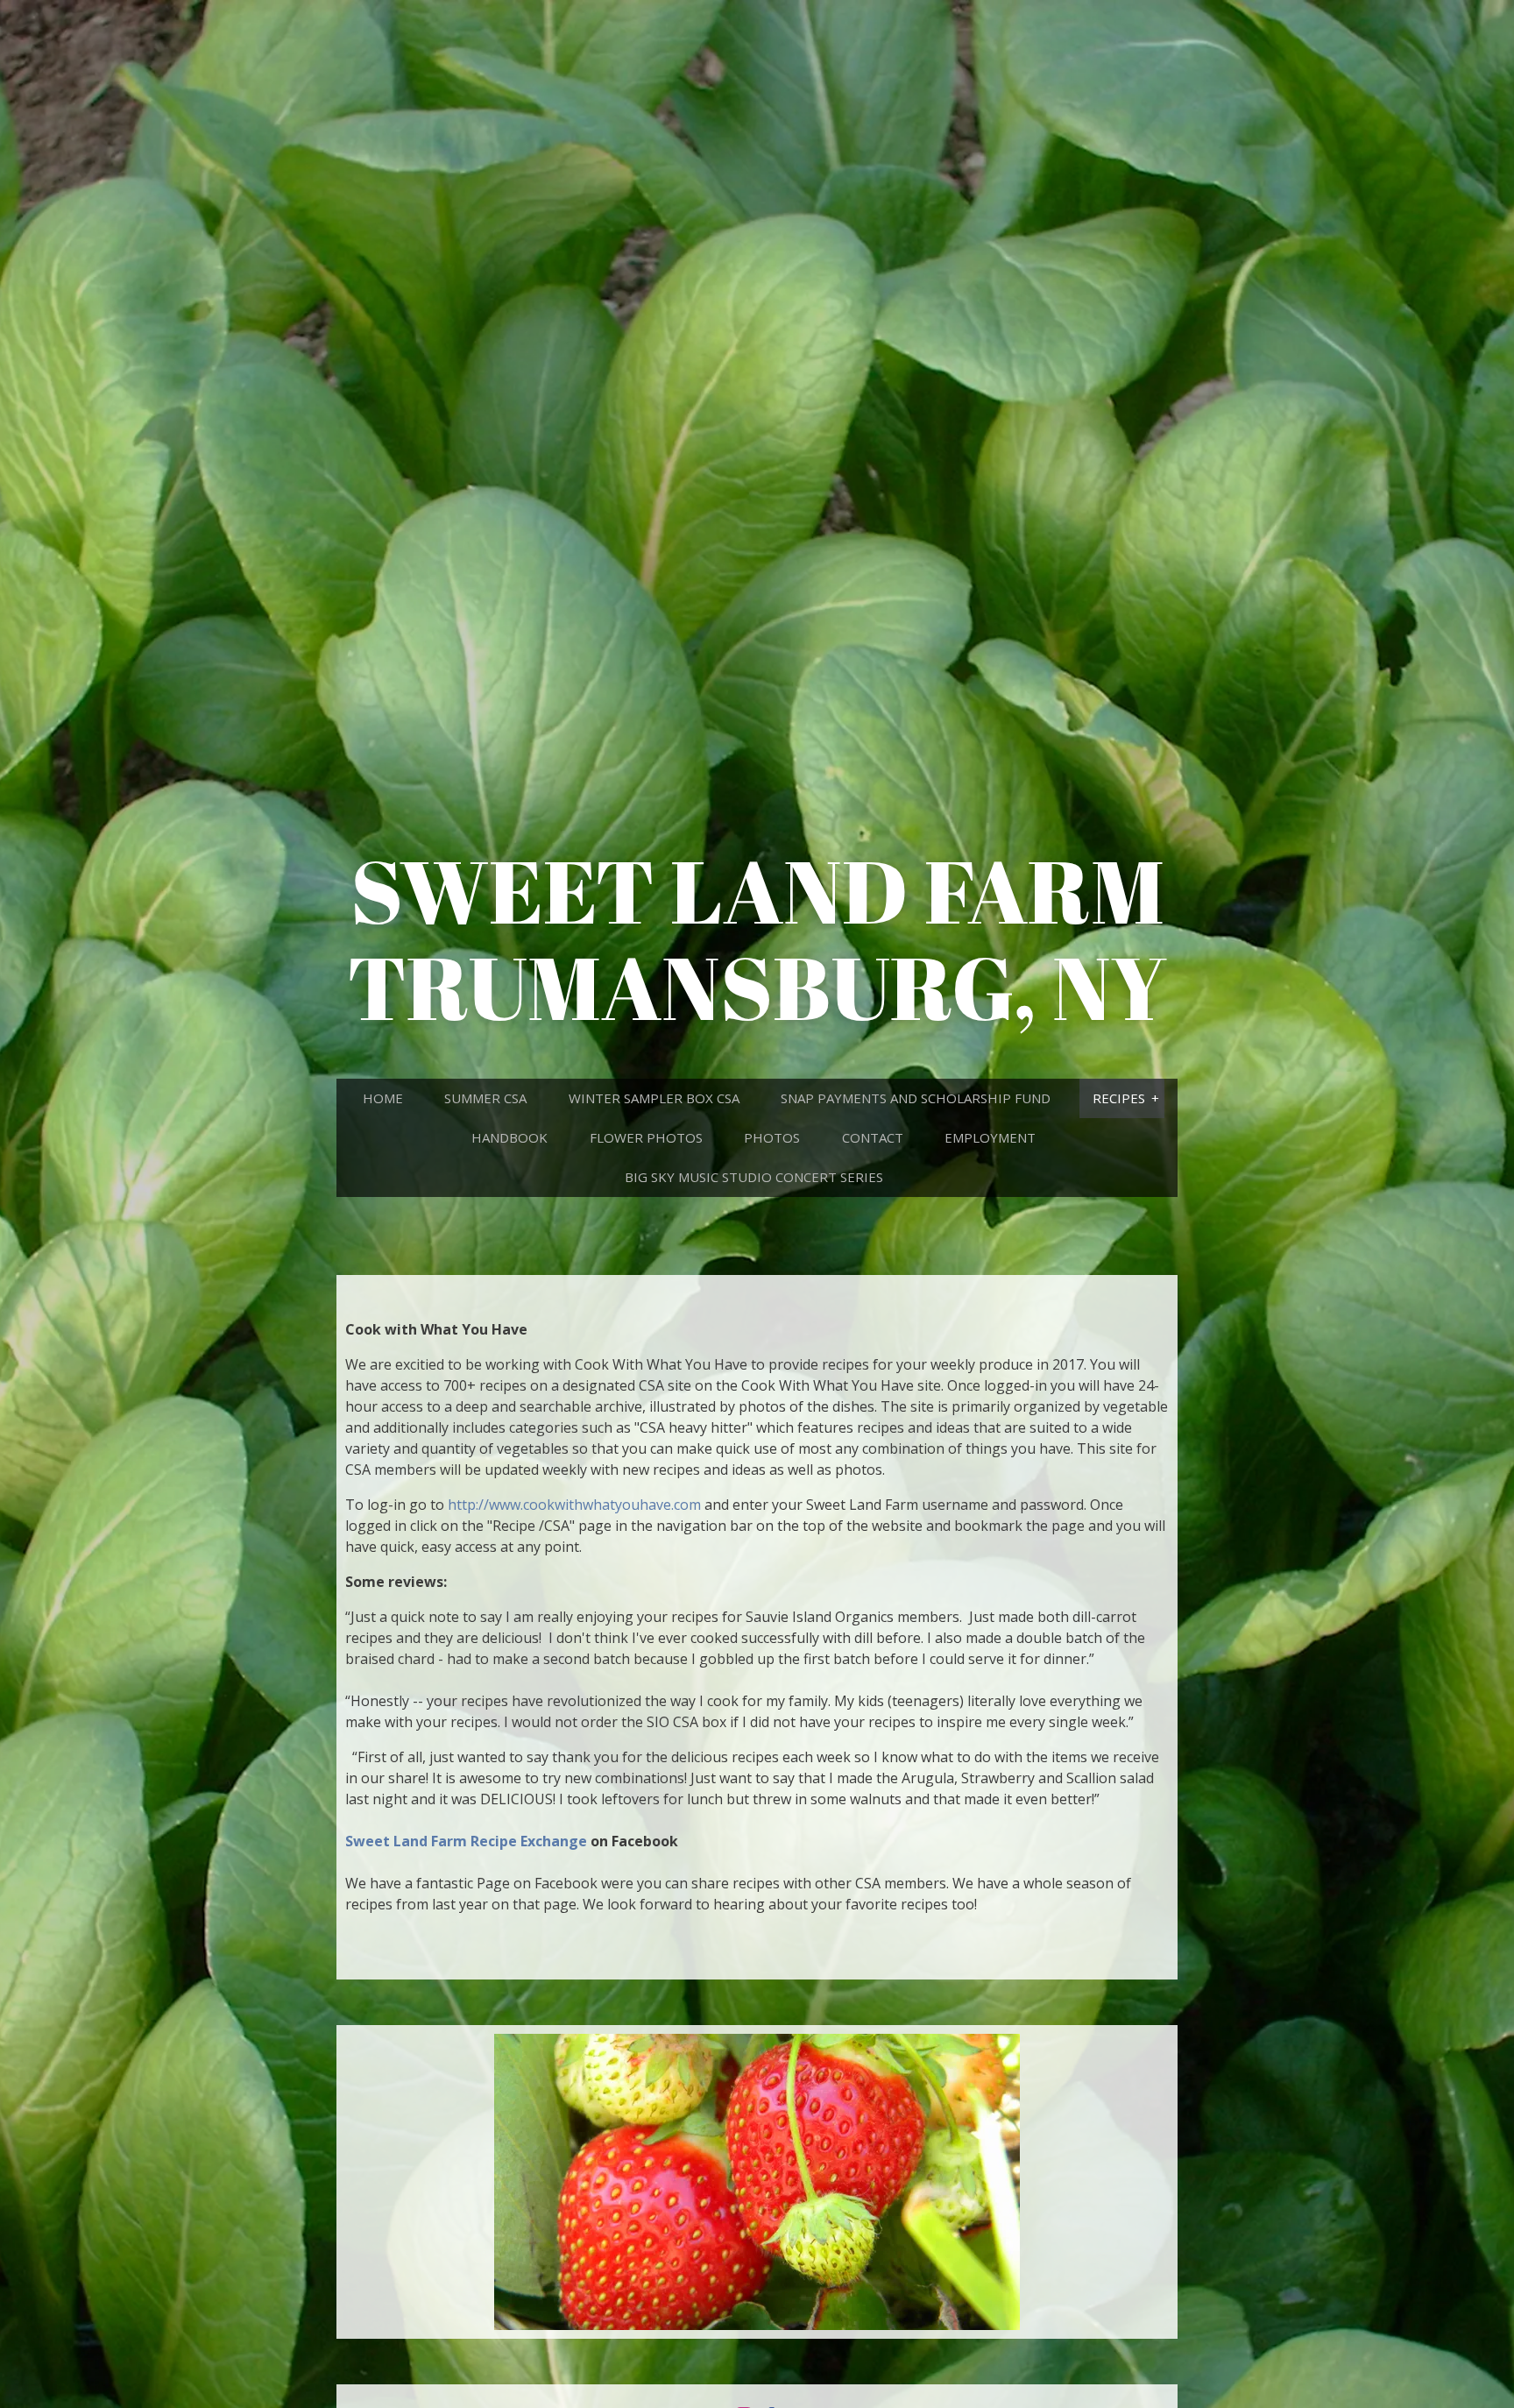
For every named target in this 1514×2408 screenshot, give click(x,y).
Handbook (509, 1137)
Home (383, 1098)
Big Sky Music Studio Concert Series (754, 1177)
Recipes (1119, 1098)
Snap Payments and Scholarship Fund (916, 1098)
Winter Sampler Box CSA (654, 1098)
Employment (990, 1137)
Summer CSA (485, 1098)
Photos (772, 1137)
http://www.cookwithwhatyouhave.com (574, 1505)
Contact (873, 1137)
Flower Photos (646, 1137)
